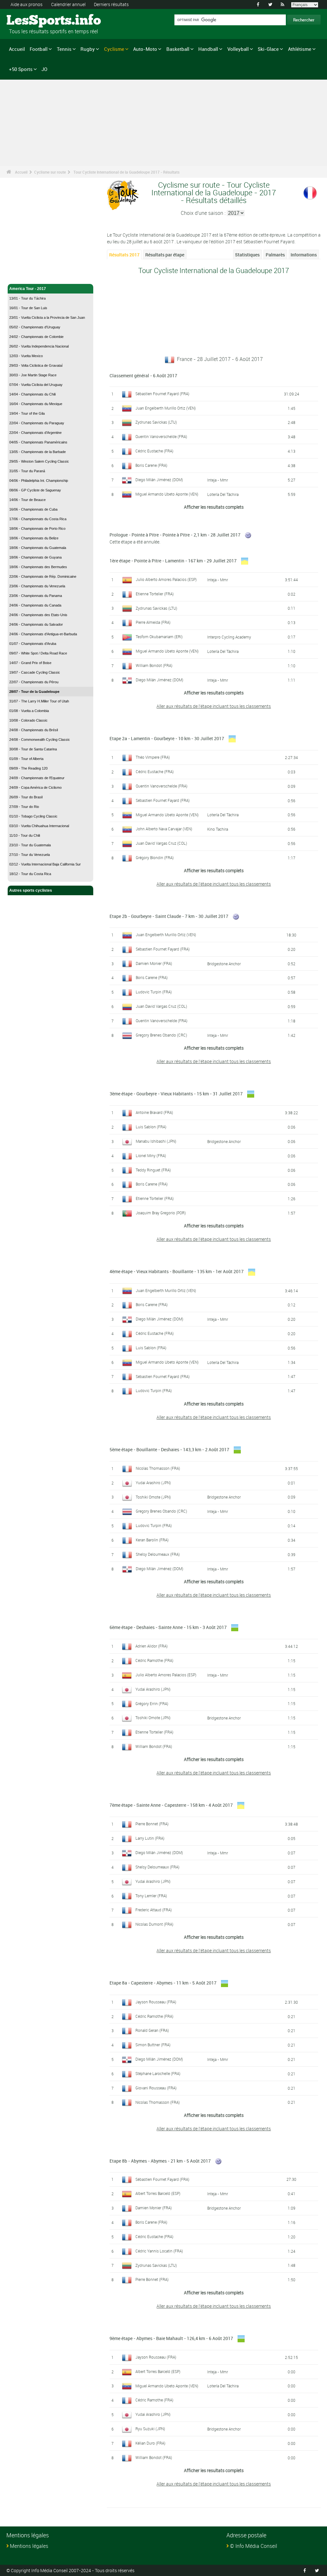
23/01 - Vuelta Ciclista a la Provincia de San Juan (47, 317)
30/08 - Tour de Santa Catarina (33, 749)
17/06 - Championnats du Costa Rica (38, 519)
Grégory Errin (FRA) (152, 1703)
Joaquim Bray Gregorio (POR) (161, 1213)
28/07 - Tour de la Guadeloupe (34, 692)
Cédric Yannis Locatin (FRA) (159, 2251)
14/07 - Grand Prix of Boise (30, 663)
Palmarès (275, 255)
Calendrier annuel (68, 4)
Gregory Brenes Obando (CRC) (161, 1035)
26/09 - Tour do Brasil (26, 797)
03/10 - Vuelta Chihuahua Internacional (39, 826)
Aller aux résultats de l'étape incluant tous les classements (214, 706)
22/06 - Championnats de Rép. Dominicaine (43, 576)
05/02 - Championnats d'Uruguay (35, 327)
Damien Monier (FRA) (154, 963)
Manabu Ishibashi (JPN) (156, 1141)
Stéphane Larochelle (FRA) (158, 2073)
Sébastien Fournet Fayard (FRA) (162, 394)
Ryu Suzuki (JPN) (150, 2429)
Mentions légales (29, 2546)
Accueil (17, 49)
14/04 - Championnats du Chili (32, 394)
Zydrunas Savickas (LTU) (156, 422)
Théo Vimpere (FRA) (153, 757)
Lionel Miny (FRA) (151, 1155)
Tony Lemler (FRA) (151, 1896)
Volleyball (238, 49)
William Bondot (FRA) (154, 665)
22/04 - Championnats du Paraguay (37, 423)
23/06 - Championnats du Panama (36, 596)
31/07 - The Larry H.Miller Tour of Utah (39, 701)
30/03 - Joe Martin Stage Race (33, 375)
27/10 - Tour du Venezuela (30, 855)
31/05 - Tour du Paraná (27, 471)
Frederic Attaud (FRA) (154, 1910)
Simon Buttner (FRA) (153, 2045)
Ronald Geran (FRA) (152, 2030)
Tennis (64, 49)
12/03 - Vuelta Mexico (26, 356)
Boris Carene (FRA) (151, 465)
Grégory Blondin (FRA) (155, 857)
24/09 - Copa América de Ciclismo (35, 787)
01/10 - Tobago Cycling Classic (33, 816)
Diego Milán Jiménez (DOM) (159, 480)
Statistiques (247, 255)
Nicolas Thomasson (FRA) (158, 1468)
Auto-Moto (145, 49)
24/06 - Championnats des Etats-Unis (38, 615)
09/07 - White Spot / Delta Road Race (38, 653)
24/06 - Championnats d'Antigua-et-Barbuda (43, 634)
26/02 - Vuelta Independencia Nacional (39, 346)
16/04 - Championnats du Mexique (36, 404)
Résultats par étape (165, 255)
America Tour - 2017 (28, 289)
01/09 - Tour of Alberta (26, 759)
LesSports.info (30, 21)
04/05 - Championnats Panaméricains (38, 442)
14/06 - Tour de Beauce (27, 500)
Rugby (88, 49)
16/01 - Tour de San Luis (28, 308)
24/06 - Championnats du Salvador (36, 624)
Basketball (178, 49)
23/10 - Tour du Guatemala (30, 845)
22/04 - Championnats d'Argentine (35, 433)
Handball (208, 49)
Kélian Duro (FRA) (150, 2443)
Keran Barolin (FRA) (152, 1540)
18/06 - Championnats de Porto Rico (37, 529)
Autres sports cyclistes (31, 890)
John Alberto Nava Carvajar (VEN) (164, 829)
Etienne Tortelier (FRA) (155, 594)
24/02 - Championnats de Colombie (36, 337)
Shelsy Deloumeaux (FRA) (158, 1554)
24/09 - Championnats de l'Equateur (37, 778)
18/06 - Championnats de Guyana (35, 557)
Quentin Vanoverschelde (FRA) (161, 436)
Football (39, 49)
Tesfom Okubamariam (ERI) (159, 637)
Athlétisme (300, 49)
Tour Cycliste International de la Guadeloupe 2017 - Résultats (126, 172)
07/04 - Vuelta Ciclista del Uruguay (36, 385)
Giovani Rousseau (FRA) (156, 2088)
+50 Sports (21, 69)
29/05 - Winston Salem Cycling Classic (39, 461)
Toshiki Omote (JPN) (153, 1497)
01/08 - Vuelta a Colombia (29, 711)
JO (44, 69)
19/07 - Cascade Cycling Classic (35, 672)
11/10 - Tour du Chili (25, 835)
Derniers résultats (111, 4)
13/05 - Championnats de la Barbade (38, 452)
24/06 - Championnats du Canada (35, 605)
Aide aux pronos (27, 4)
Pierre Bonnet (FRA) (152, 1824)
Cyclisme (114, 49)
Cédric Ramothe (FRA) (154, 1660)
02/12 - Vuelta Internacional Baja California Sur (45, 864)
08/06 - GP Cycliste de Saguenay (35, 490)
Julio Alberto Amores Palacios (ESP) (166, 579)
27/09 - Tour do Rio (24, 807)
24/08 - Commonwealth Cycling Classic (40, 740)
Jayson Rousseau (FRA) (156, 2002)
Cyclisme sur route (50, 172)
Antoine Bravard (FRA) (154, 1112)
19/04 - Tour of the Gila (27, 413)
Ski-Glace (268, 49)
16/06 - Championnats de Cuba (33, 509)
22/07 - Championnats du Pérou (34, 682)
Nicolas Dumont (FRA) (154, 1924)
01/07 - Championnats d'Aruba (33, 644)
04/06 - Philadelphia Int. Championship (39, 481)
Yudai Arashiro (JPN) (153, 1483)
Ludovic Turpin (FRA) (154, 992)
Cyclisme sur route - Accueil (35, 275)
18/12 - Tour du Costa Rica (30, 874)
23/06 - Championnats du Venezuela (37, 586)
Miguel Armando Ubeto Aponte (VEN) (167, 494)
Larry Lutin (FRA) (150, 1838)
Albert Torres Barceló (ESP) (158, 2193)
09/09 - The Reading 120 (28, 768)
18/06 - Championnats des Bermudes (38, 567)
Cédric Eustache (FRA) (154, 451)
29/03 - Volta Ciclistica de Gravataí (36, 365)
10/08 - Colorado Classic (28, 720)
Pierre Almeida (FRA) (153, 622)
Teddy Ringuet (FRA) (153, 1170)
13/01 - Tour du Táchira (27, 298)
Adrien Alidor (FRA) (152, 1646)
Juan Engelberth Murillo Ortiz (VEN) (166, 408)
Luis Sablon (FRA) (151, 1127)
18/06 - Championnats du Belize (34, 538)
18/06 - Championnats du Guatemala (38, 548)
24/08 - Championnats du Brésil (34, 730)
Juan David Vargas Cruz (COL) (161, 843)
